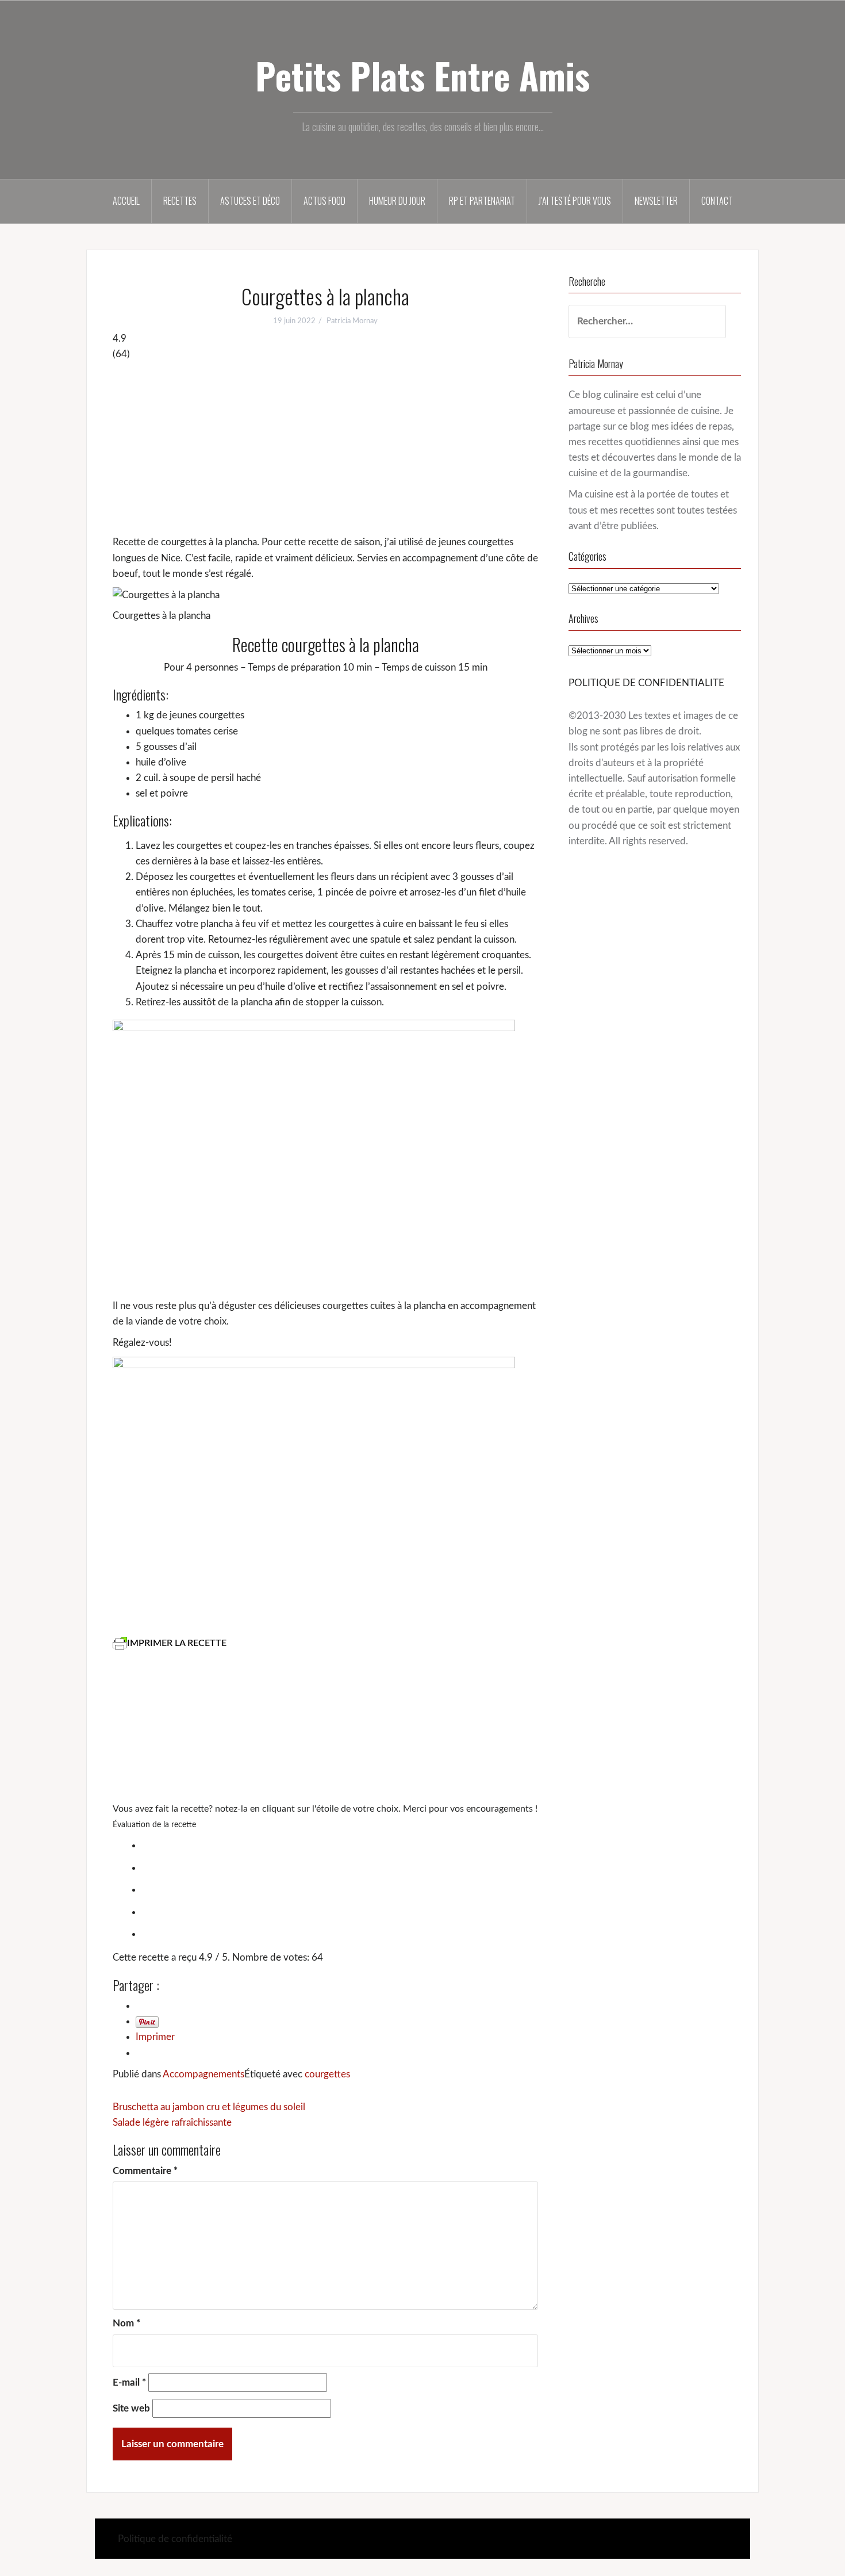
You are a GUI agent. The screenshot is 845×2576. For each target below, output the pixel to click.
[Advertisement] (325, 448)
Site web (131, 2408)
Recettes (180, 201)
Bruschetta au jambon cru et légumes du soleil (209, 2107)
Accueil (126, 201)
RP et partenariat (482, 201)
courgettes (327, 2074)
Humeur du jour (397, 201)
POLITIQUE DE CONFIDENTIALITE (646, 683)
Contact (717, 201)
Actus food (324, 201)
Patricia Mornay (352, 321)
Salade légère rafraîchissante (172, 2123)
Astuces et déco (250, 201)
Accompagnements (203, 2074)
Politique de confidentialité (175, 2539)
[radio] (337, 1844)
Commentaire (145, 2171)
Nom (126, 2323)
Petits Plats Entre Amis (422, 75)
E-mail (129, 2382)
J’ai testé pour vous (575, 201)
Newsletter (656, 201)
